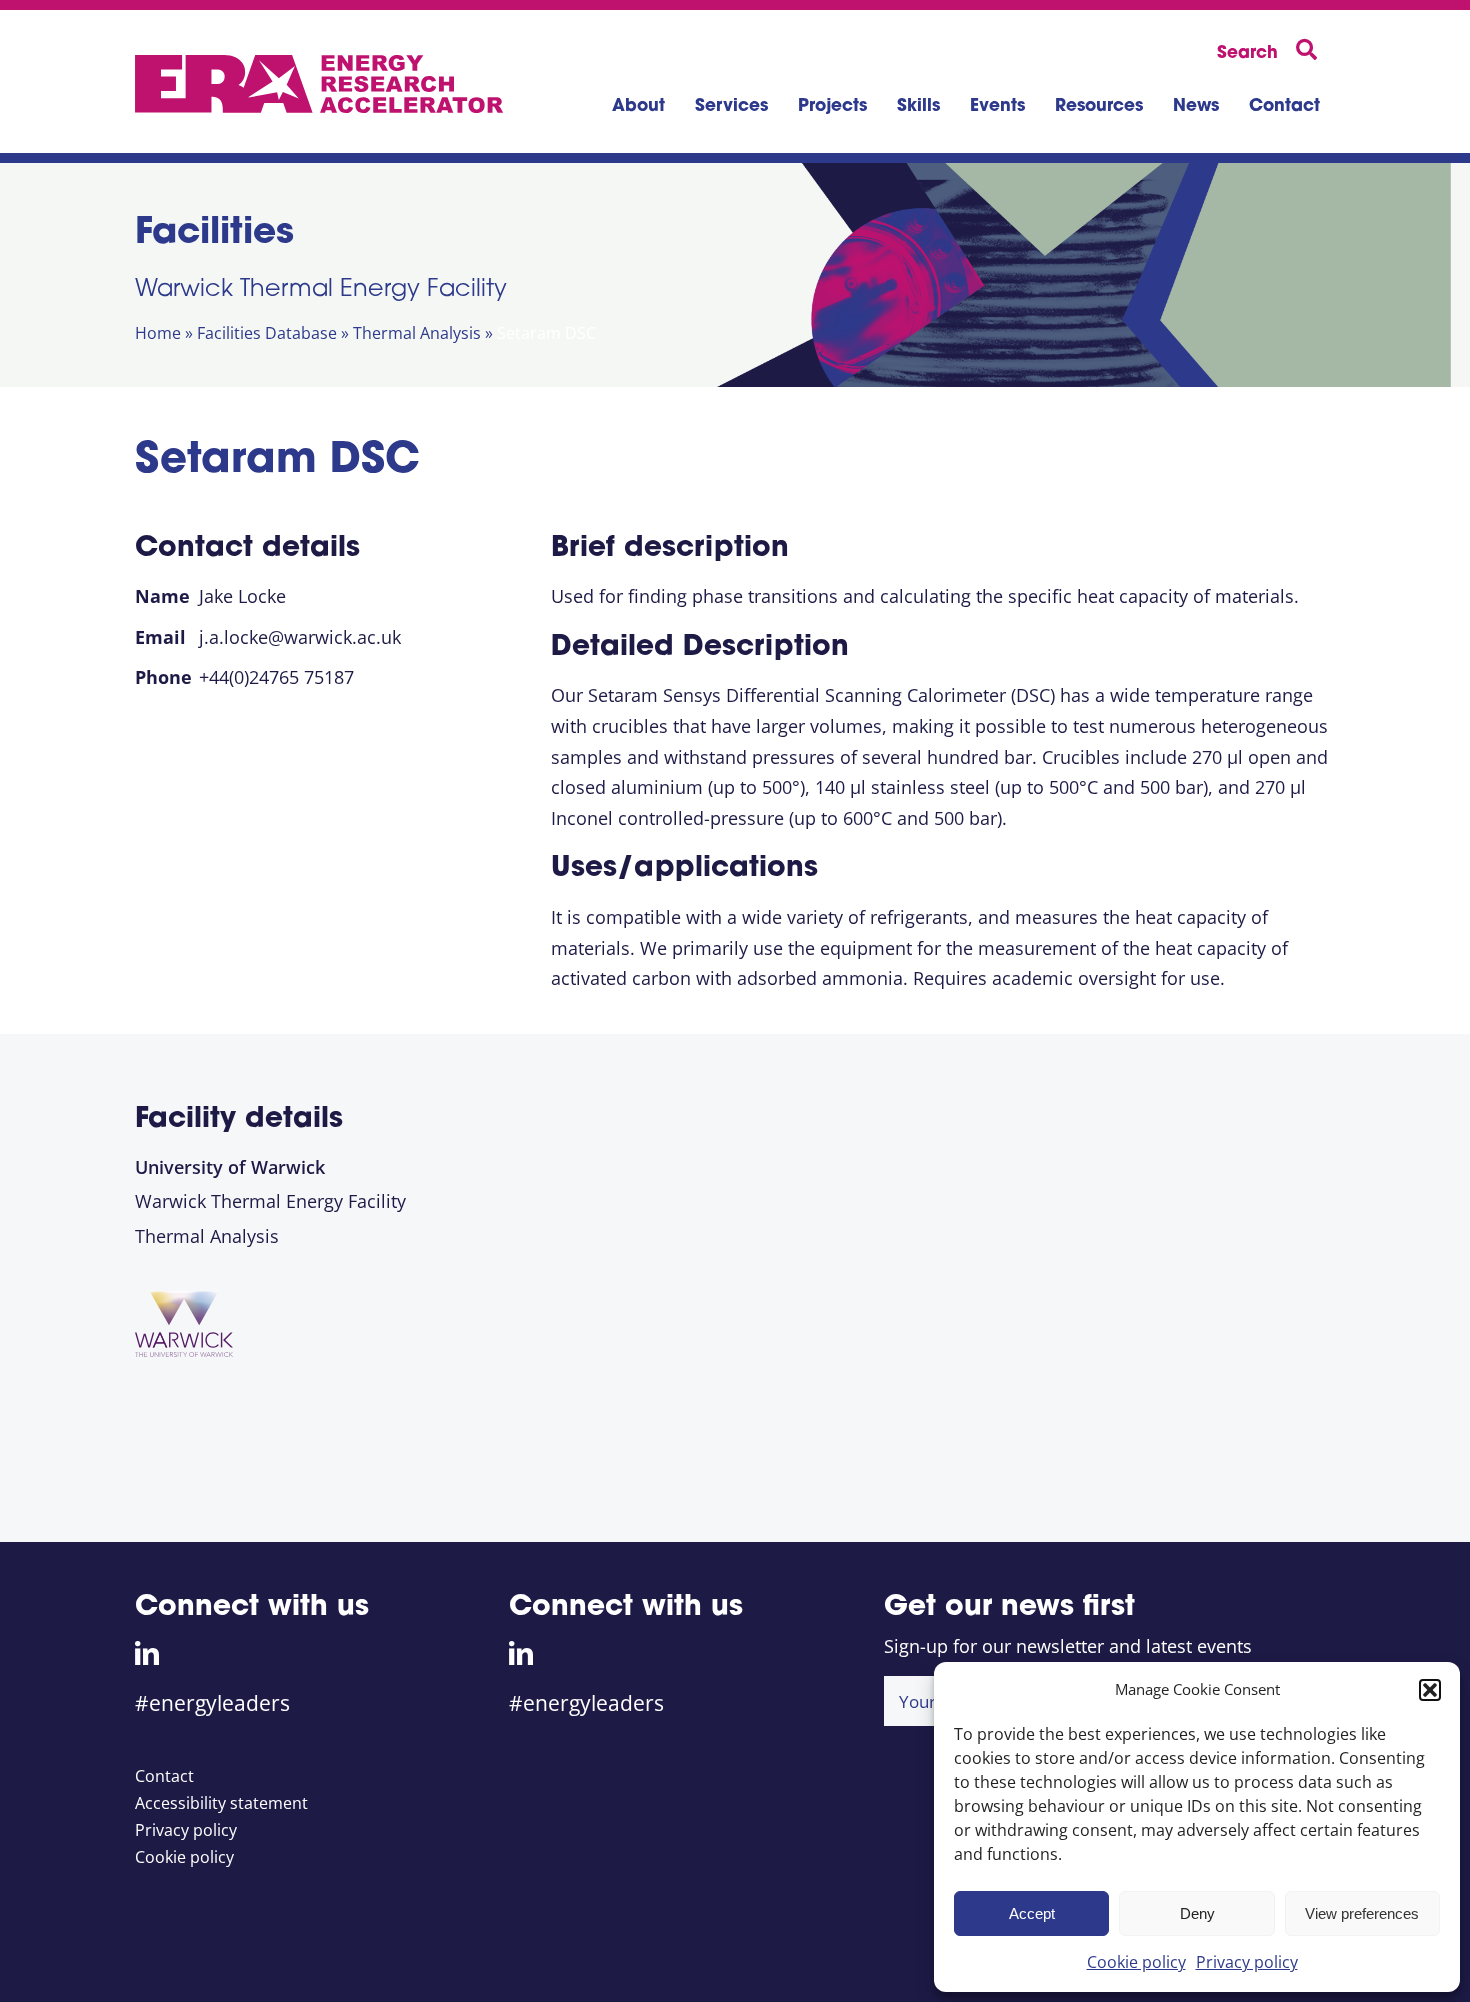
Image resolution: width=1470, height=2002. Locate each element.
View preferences (1362, 1913)
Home (158, 333)
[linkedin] (147, 1653)
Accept (1032, 1913)
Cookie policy (1136, 1962)
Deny (1197, 1913)
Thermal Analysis (417, 333)
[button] (1430, 1690)
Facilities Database (267, 333)
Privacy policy (1247, 1962)
